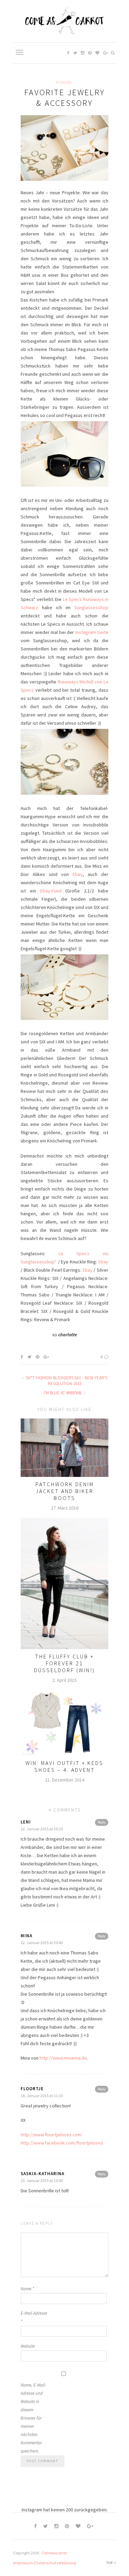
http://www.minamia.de (63, 2058)
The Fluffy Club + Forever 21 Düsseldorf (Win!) (64, 1663)
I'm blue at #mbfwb (63, 1393)
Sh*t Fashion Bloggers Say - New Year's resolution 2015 (66, 1381)
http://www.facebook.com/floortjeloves (62, 2143)
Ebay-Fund (51, 891)
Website (28, 2346)
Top (110, 2563)
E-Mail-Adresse (34, 2317)
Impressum (23, 2563)
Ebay (78, 874)
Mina (26, 1936)
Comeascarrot (54, 2553)
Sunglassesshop (91, 607)
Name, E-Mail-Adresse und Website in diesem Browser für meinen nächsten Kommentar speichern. (33, 2418)
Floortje (32, 2089)
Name (27, 2289)
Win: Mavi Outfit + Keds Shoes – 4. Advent (64, 1766)
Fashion (64, 83)
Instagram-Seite (92, 632)
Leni (26, 1822)
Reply (102, 1822)
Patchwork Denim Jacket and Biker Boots (65, 1491)
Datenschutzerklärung (56, 2563)
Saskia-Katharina (42, 2174)
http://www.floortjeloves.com (51, 2135)
